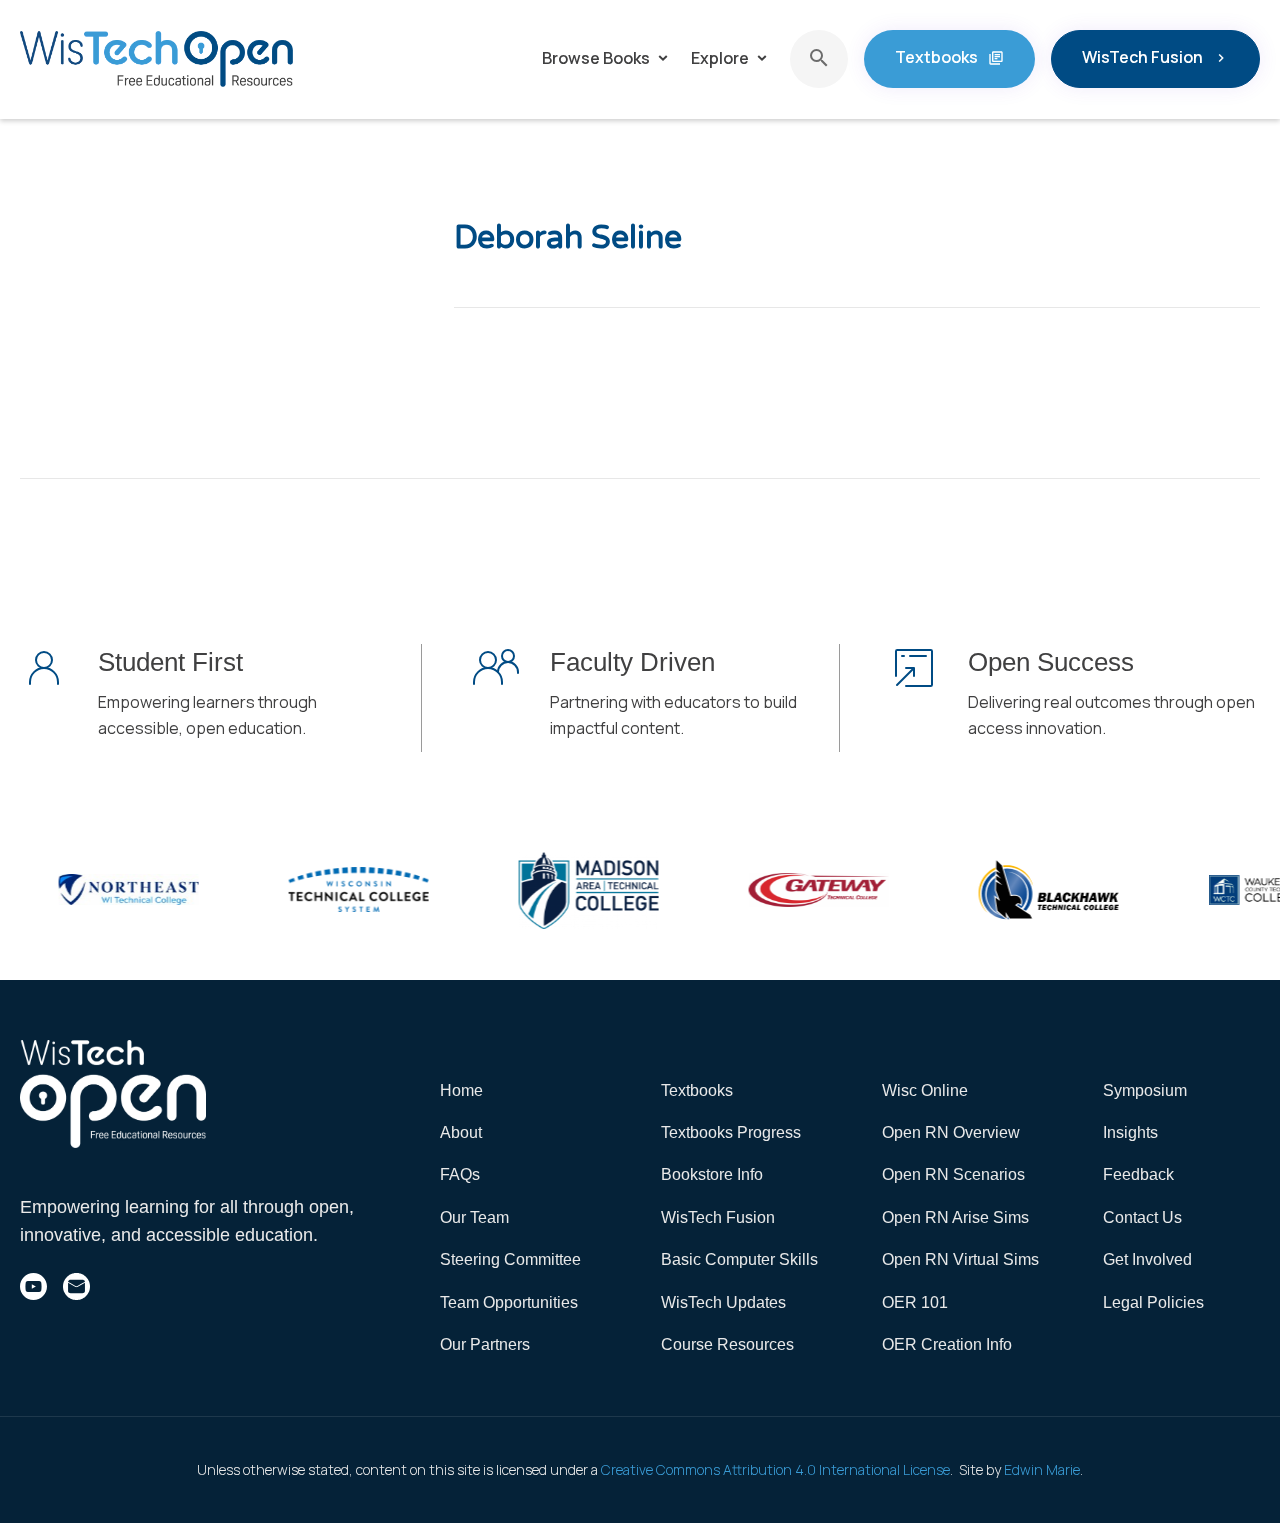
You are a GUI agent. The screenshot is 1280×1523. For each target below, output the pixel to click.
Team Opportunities (509, 1302)
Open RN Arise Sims (955, 1217)
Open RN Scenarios (953, 1174)
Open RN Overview (951, 1132)
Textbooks (697, 1090)
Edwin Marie (1042, 1469)
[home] (156, 59)
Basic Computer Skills (739, 1259)
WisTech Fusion (718, 1217)
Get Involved (1147, 1259)
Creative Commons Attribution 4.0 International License (775, 1469)
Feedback (1138, 1174)
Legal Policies (1153, 1302)
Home (461, 1090)
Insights (1130, 1132)
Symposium (1145, 1090)
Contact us (1142, 1217)
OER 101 (915, 1302)
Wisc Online (925, 1090)
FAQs (460, 1174)
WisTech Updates (723, 1302)
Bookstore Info (712, 1174)
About (461, 1132)
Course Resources (727, 1344)
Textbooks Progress (731, 1132)
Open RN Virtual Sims (960, 1259)
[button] (606, 59)
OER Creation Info (947, 1344)
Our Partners (485, 1344)
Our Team (474, 1217)
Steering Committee (510, 1259)
